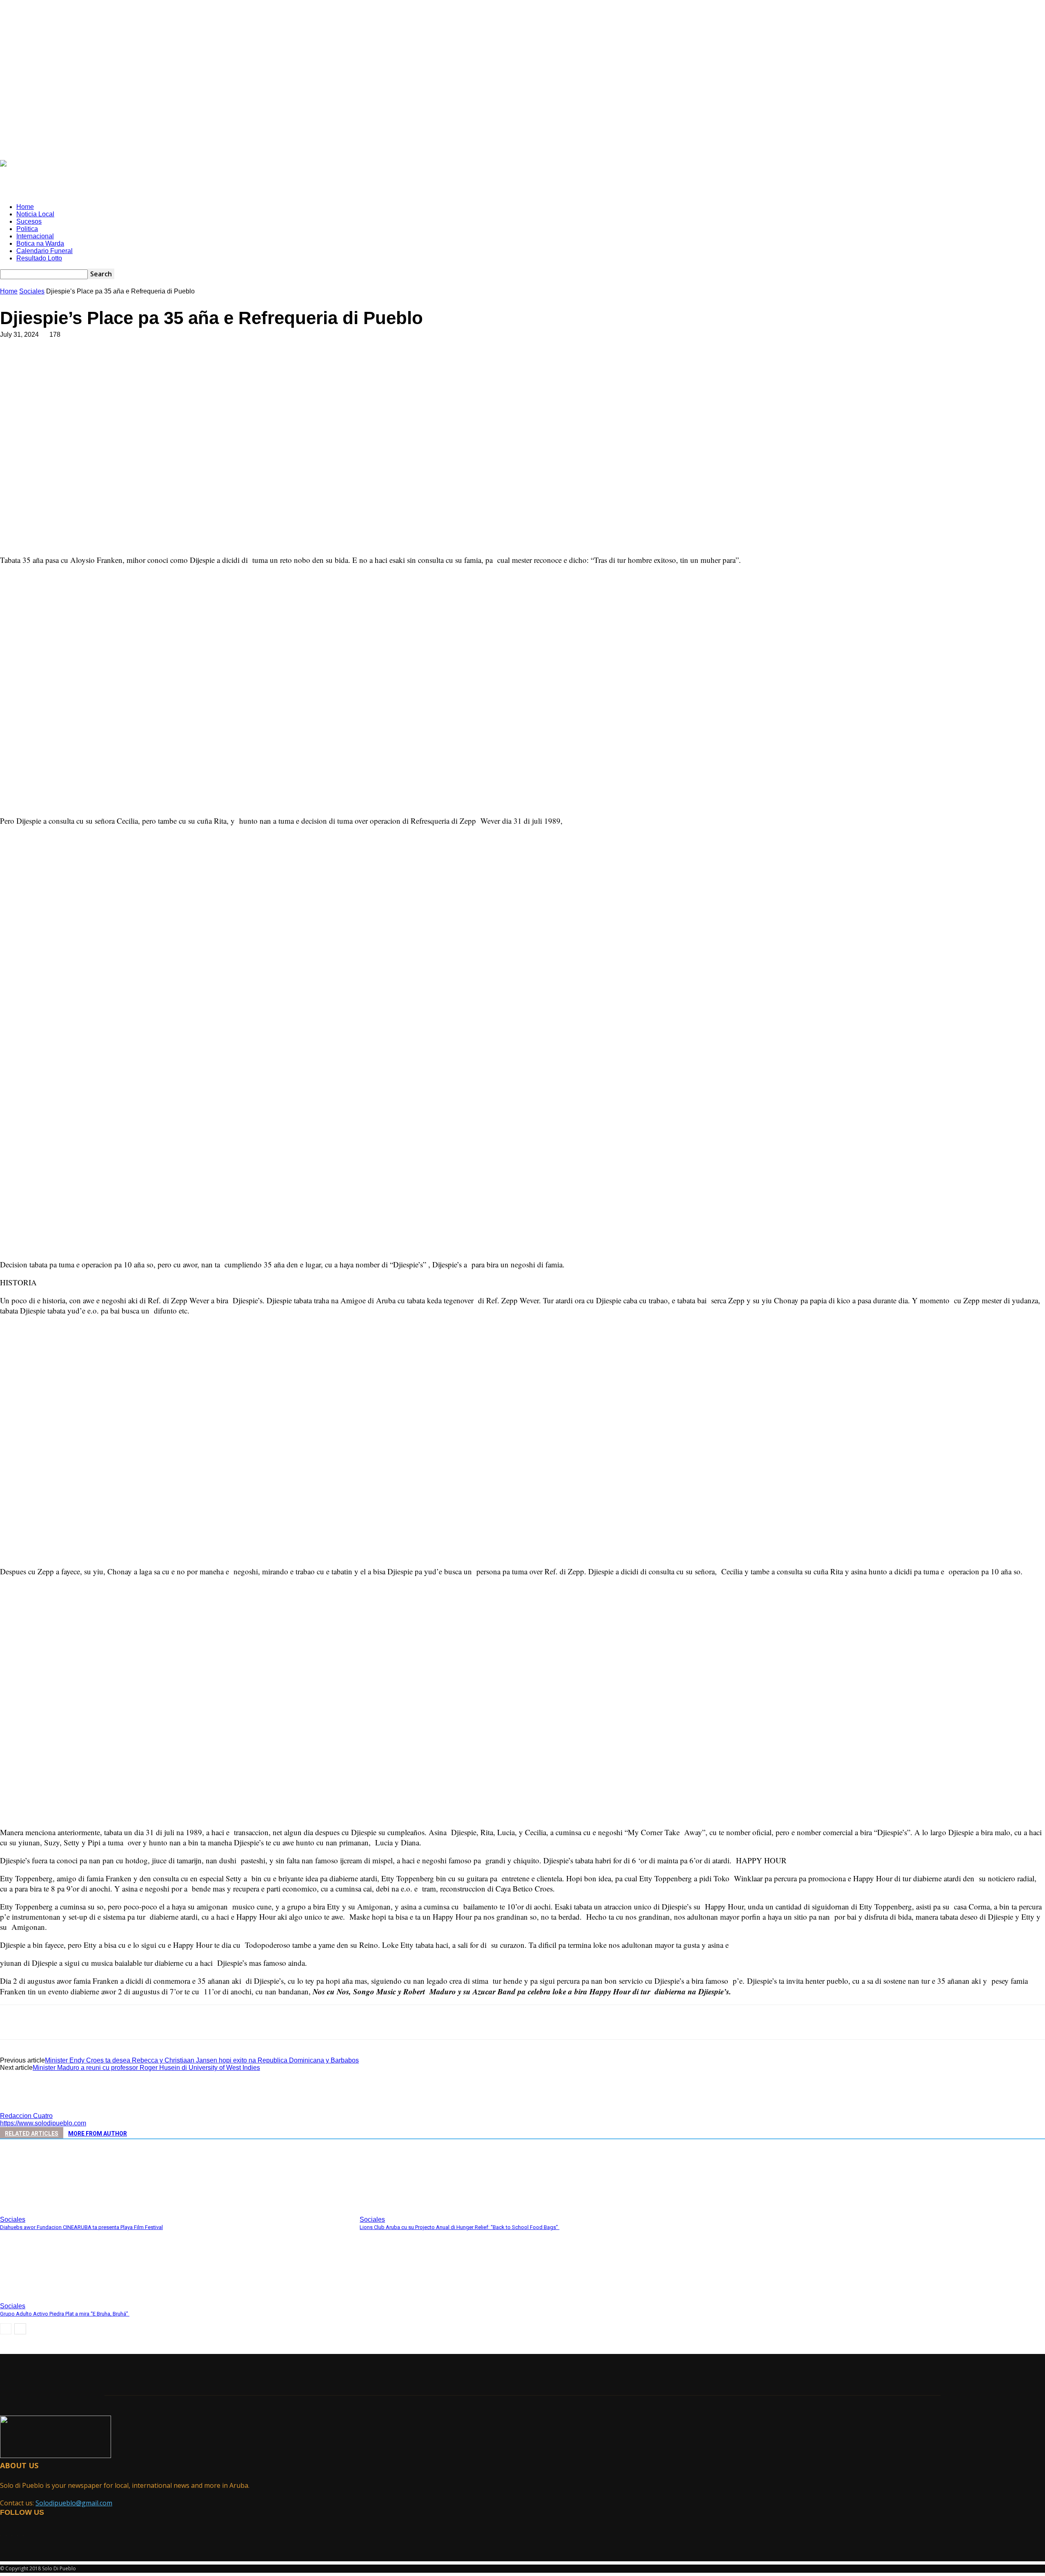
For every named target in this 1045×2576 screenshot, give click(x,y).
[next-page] (20, 2329)
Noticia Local (35, 214)
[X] (104, 361)
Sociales (32, 291)
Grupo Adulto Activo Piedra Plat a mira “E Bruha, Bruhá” (65, 2314)
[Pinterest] (133, 361)
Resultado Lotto (39, 258)
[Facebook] (75, 361)
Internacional (35, 236)
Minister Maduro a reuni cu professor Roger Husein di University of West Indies (146, 2068)
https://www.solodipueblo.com (43, 2123)
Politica (27, 229)
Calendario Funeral (44, 251)
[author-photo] (20, 2108)
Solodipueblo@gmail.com (74, 2503)
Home (25, 207)
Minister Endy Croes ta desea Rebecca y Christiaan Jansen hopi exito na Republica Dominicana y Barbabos (202, 2060)
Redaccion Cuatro (26, 2116)
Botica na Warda (40, 243)
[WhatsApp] (163, 361)
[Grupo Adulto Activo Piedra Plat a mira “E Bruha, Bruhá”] (44, 2296)
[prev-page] (6, 2329)
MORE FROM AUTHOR (98, 2134)
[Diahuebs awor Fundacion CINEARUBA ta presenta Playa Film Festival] (44, 2209)
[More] (193, 361)
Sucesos (29, 221)
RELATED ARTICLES (32, 2134)
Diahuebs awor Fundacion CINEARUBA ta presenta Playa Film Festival (81, 2227)
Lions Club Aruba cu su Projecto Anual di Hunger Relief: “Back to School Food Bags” (459, 2227)
